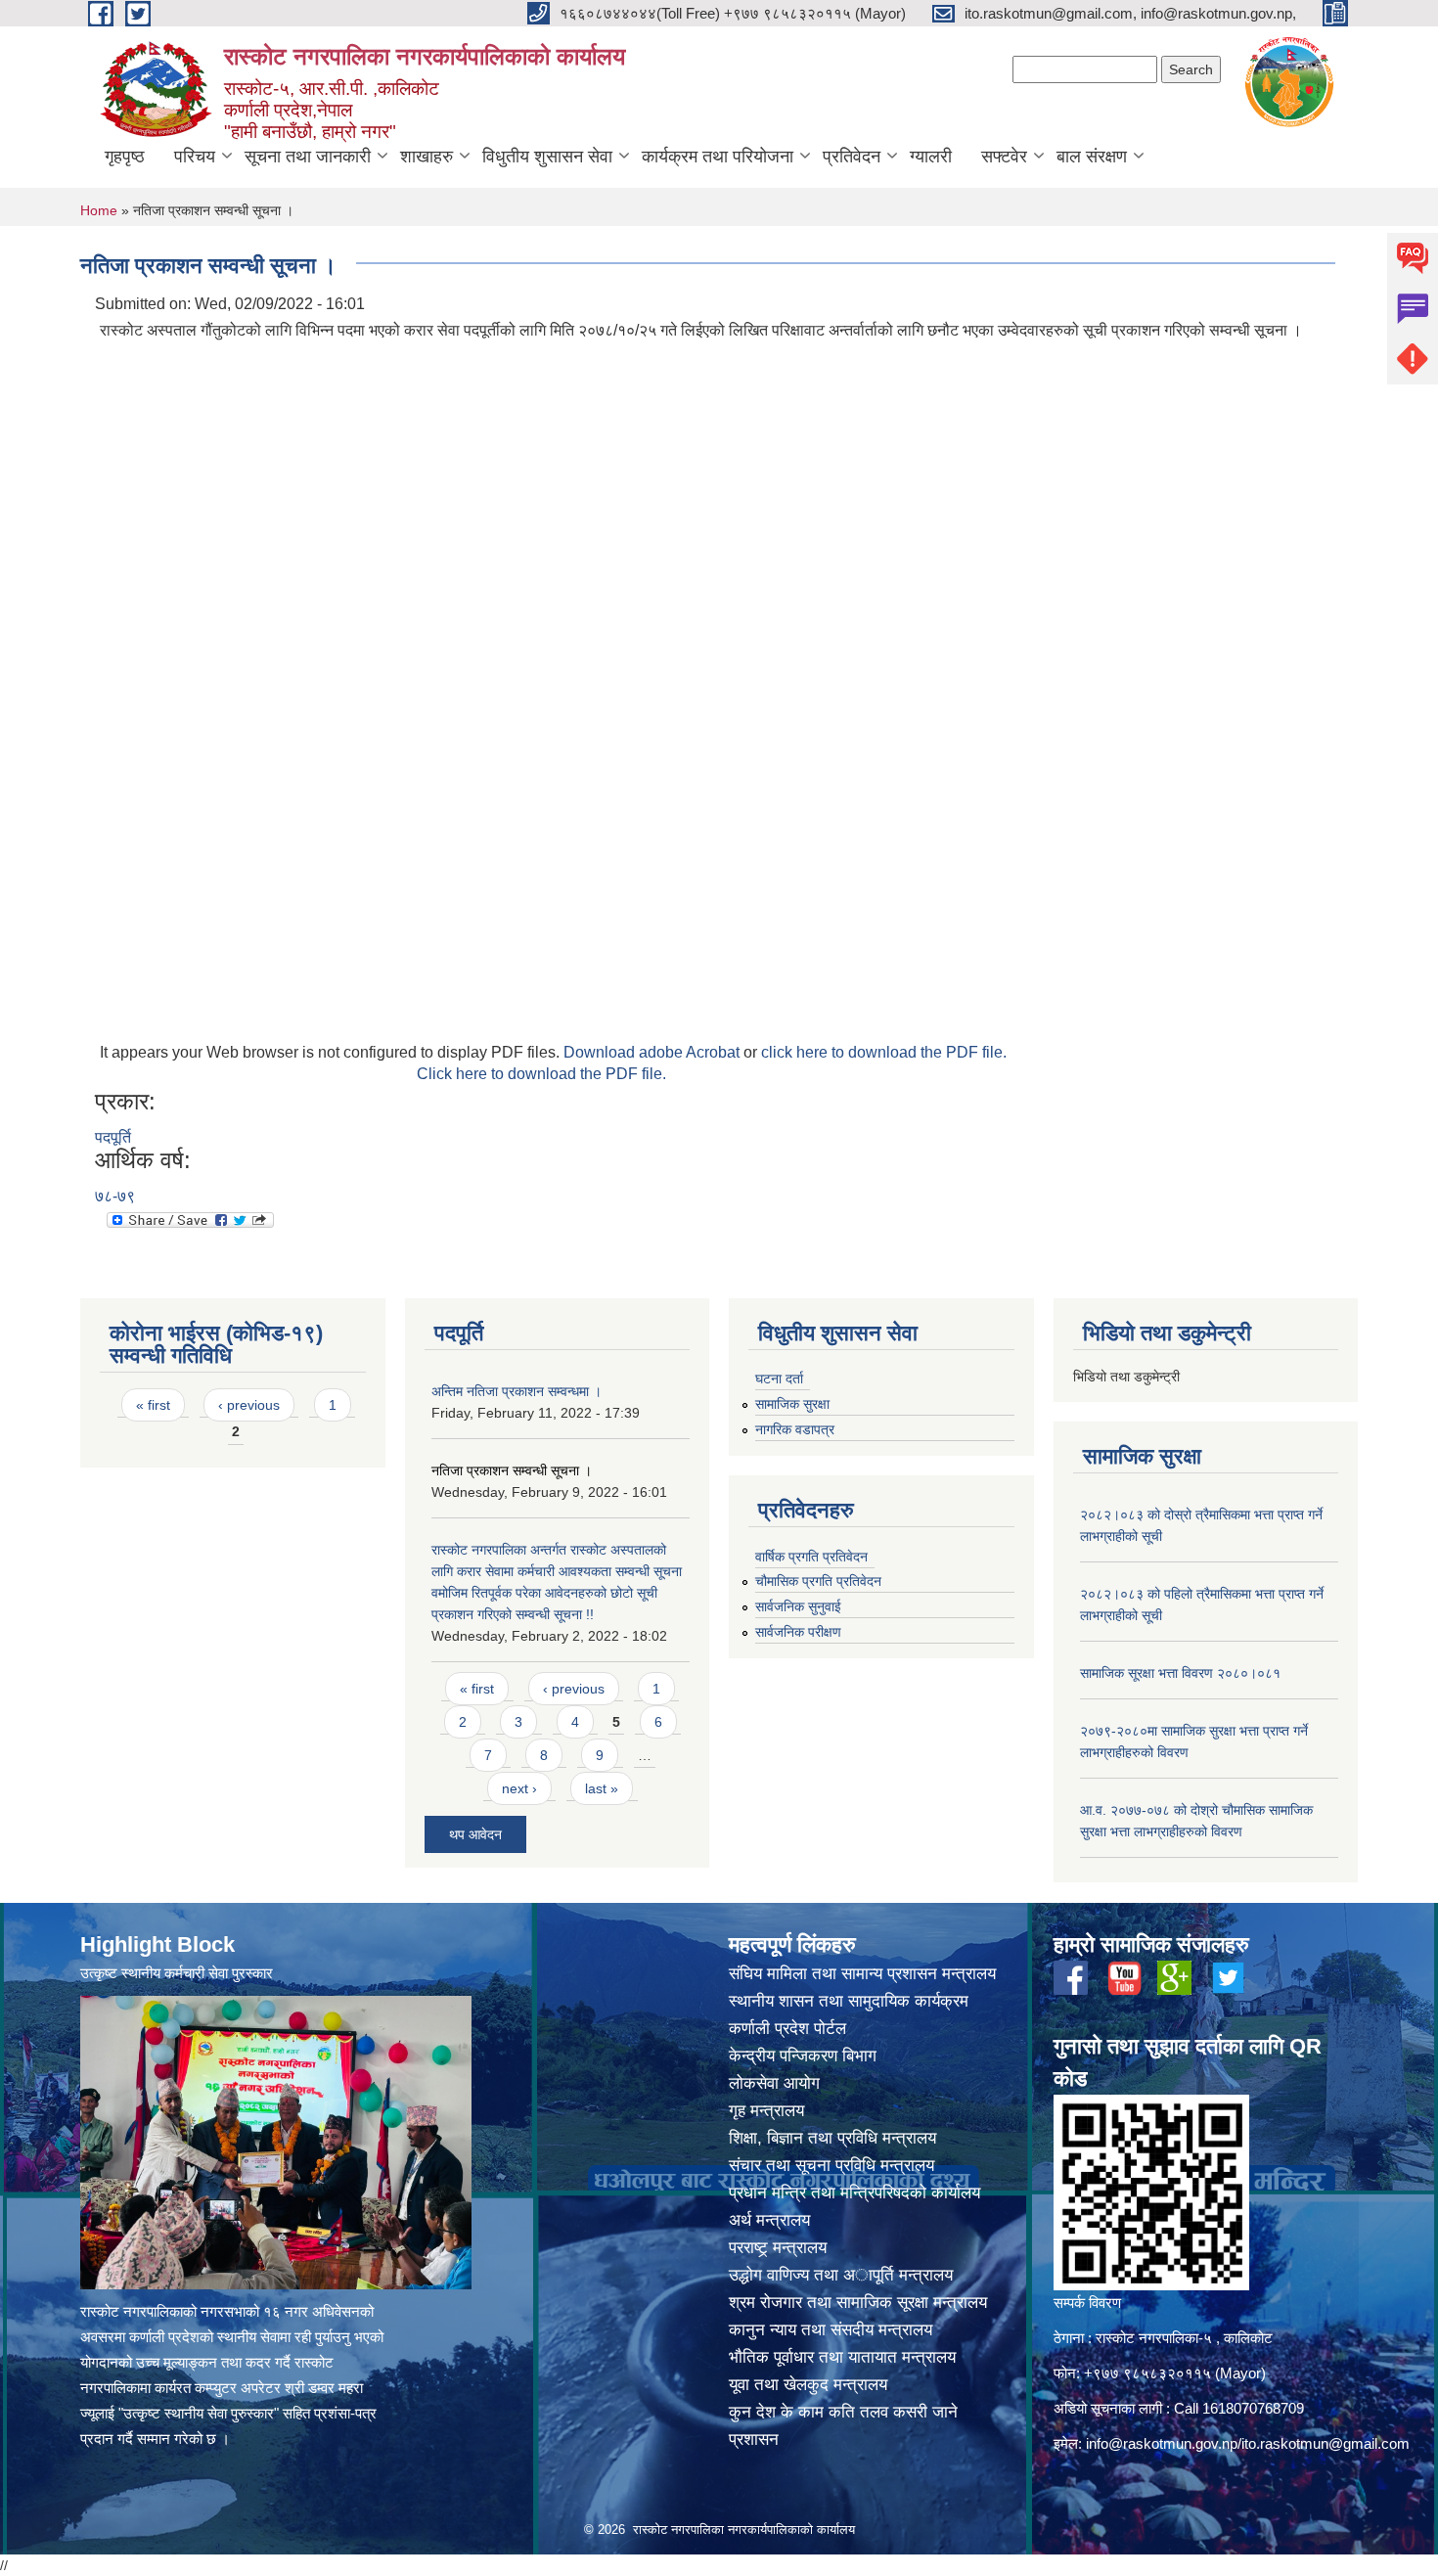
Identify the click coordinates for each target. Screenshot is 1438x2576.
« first (153, 1405)
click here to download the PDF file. (884, 1052)
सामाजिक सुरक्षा (792, 1404)
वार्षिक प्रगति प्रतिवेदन (811, 1557)
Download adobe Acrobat (653, 1052)
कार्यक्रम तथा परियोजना (718, 157)
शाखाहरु (427, 157)
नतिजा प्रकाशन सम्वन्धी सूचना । (512, 1470)
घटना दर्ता (779, 1378)
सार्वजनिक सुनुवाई (798, 1606)
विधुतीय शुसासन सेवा (547, 157)
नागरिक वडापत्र (795, 1429)
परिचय (195, 157)
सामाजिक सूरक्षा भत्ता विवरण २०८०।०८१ (1180, 1673)
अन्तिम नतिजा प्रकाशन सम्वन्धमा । (517, 1391)
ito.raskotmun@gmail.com (1326, 2443)
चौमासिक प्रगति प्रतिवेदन (818, 1581)
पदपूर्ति (113, 1137)
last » (602, 1788)
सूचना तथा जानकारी (308, 157)
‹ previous (249, 1405)
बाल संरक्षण (1092, 157)
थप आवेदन (475, 1834)
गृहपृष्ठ (125, 157)
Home (99, 210)
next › (519, 1788)
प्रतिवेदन (852, 157)
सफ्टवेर (1004, 157)
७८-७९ (115, 1196)
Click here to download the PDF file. (541, 1074)
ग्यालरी (931, 157)
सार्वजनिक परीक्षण (798, 1632)
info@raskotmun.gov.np (1162, 2443)
